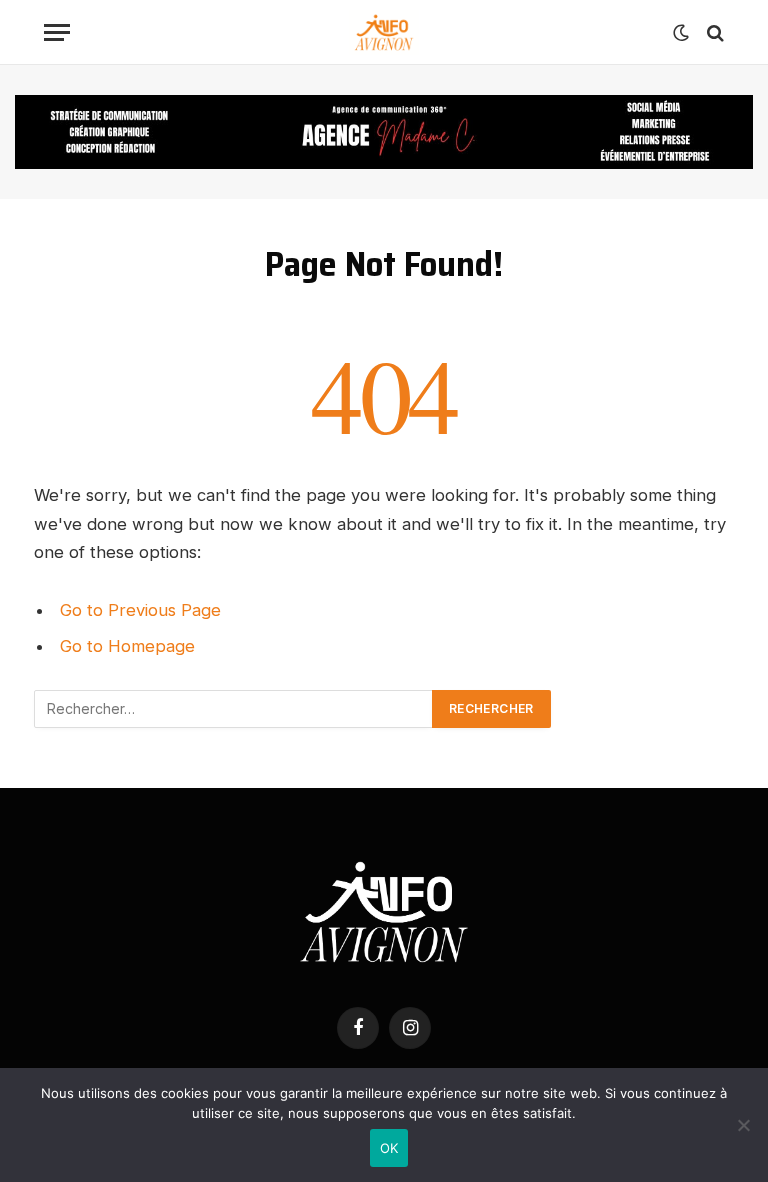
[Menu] (57, 32)
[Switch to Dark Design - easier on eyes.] (681, 33)
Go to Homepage (127, 646)
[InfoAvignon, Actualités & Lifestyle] (384, 32)
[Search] (713, 32)
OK (389, 1148)
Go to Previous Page (140, 610)
